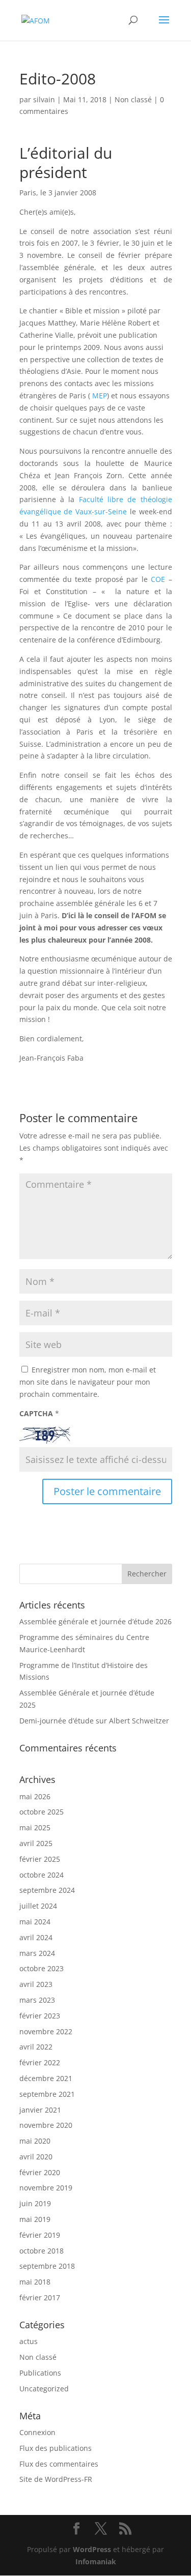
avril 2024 (36, 1937)
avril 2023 (36, 1984)
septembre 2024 (47, 1890)
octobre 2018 (42, 2251)
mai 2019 (35, 2219)
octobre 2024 (42, 1875)
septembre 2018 (47, 2266)
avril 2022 (36, 2047)
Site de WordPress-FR (56, 2479)
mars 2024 (37, 1953)
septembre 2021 (47, 2094)
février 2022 (40, 2062)
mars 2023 (37, 2000)
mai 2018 (35, 2282)
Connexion (37, 2432)
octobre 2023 (42, 1968)
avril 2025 (36, 1843)
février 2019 (40, 2235)
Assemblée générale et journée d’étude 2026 (95, 1621)
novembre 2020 (46, 2125)
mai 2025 (35, 1827)
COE (158, 579)
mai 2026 (35, 1796)
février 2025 (40, 1859)
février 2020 (40, 2172)
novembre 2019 (46, 2188)
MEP (100, 396)
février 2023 (40, 2016)
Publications (40, 2373)
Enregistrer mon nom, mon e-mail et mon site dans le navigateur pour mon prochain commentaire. (88, 1382)
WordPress (92, 2549)
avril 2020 (36, 2157)
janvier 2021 (40, 2110)
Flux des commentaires (59, 2464)
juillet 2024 (38, 1906)
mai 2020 (35, 2141)
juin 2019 (35, 2203)
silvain (44, 99)
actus (29, 2341)
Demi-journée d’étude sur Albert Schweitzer (94, 1721)
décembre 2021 (46, 2078)
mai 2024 (35, 1922)
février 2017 (40, 2297)
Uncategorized (44, 2389)
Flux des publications (56, 2448)
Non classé (133, 99)
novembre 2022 (46, 2031)
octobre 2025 (42, 1812)
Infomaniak (96, 2562)
